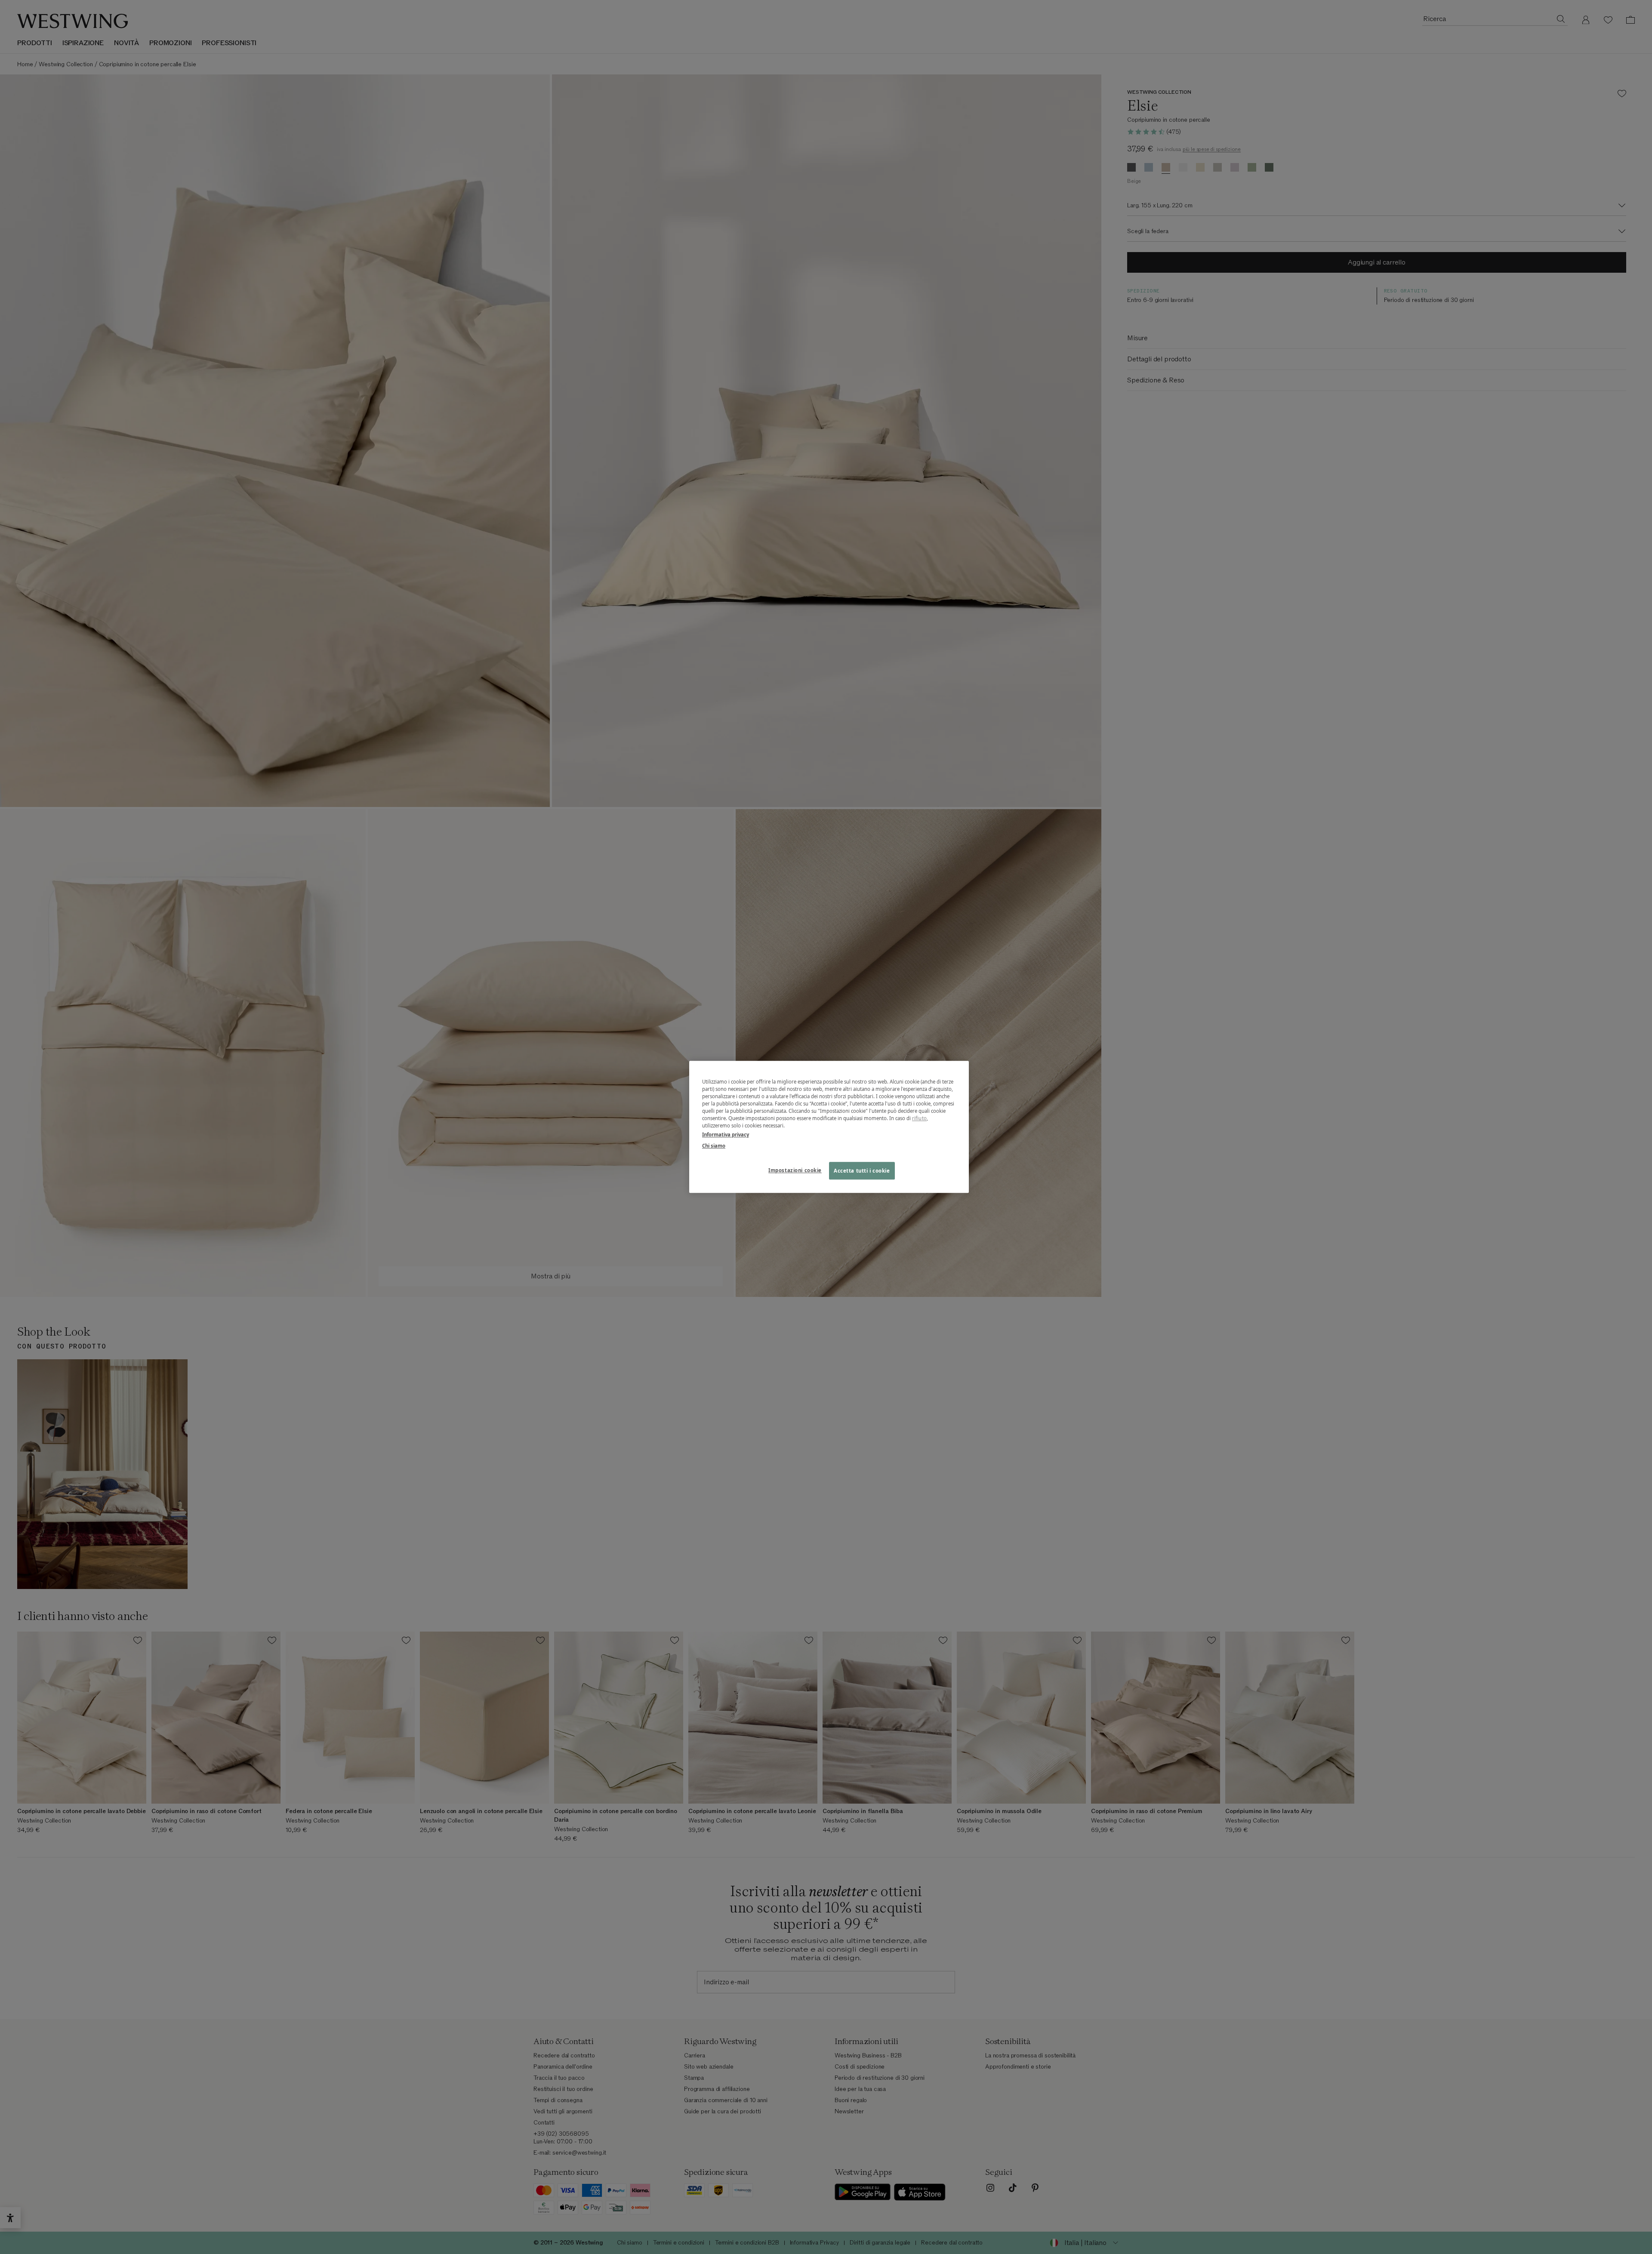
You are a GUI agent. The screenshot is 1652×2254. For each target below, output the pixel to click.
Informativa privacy (726, 1135)
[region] (829, 1127)
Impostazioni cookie (795, 1170)
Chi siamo (714, 1146)
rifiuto (919, 1119)
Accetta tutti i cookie (862, 1171)
